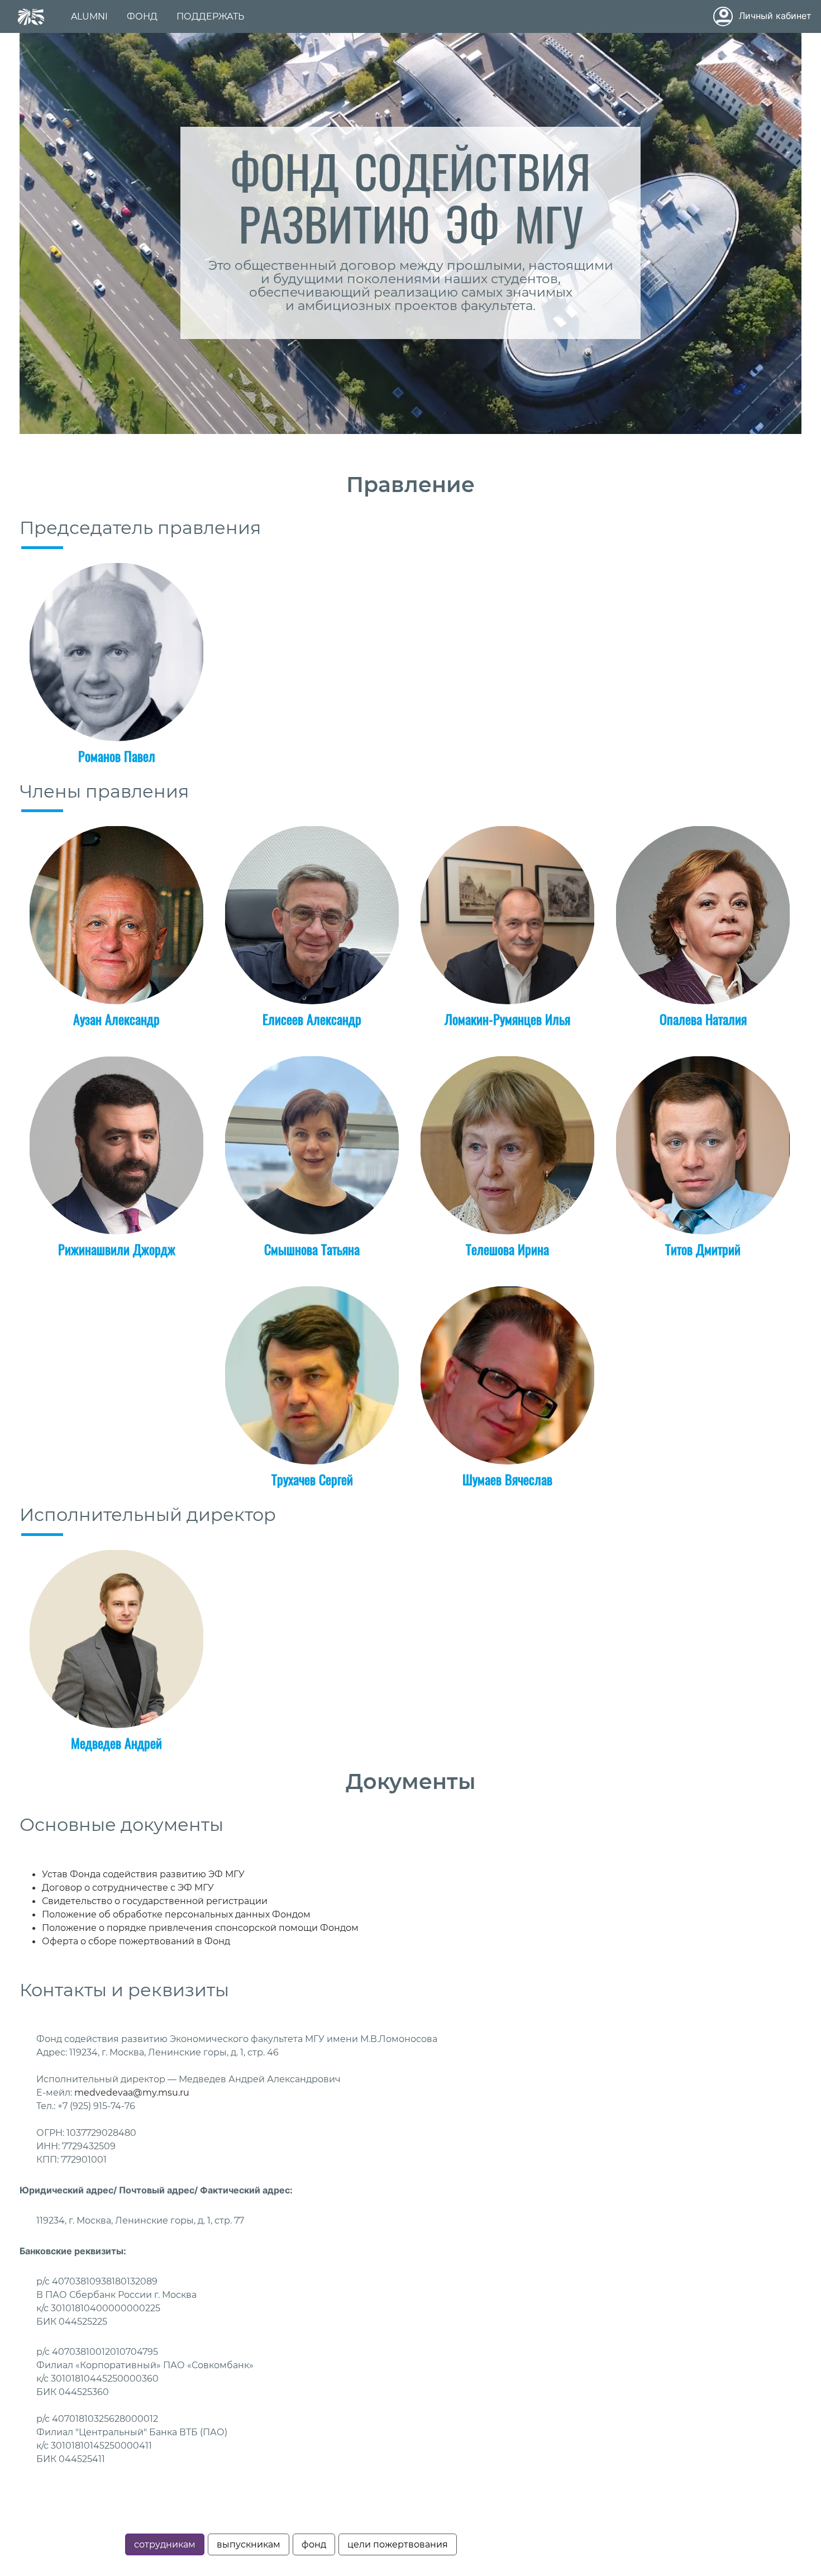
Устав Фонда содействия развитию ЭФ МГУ (143, 1874)
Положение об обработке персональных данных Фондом (176, 1914)
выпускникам (249, 2544)
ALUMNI (89, 16)
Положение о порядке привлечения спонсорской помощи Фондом (200, 1928)
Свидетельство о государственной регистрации (155, 1901)
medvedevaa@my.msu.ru (132, 2093)
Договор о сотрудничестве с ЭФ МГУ (128, 1888)
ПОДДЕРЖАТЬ (210, 16)
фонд (314, 2544)
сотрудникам (165, 2544)
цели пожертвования (398, 2544)
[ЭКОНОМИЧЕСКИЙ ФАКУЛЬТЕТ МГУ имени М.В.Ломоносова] (31, 17)
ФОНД (142, 16)
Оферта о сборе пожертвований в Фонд (136, 1941)
